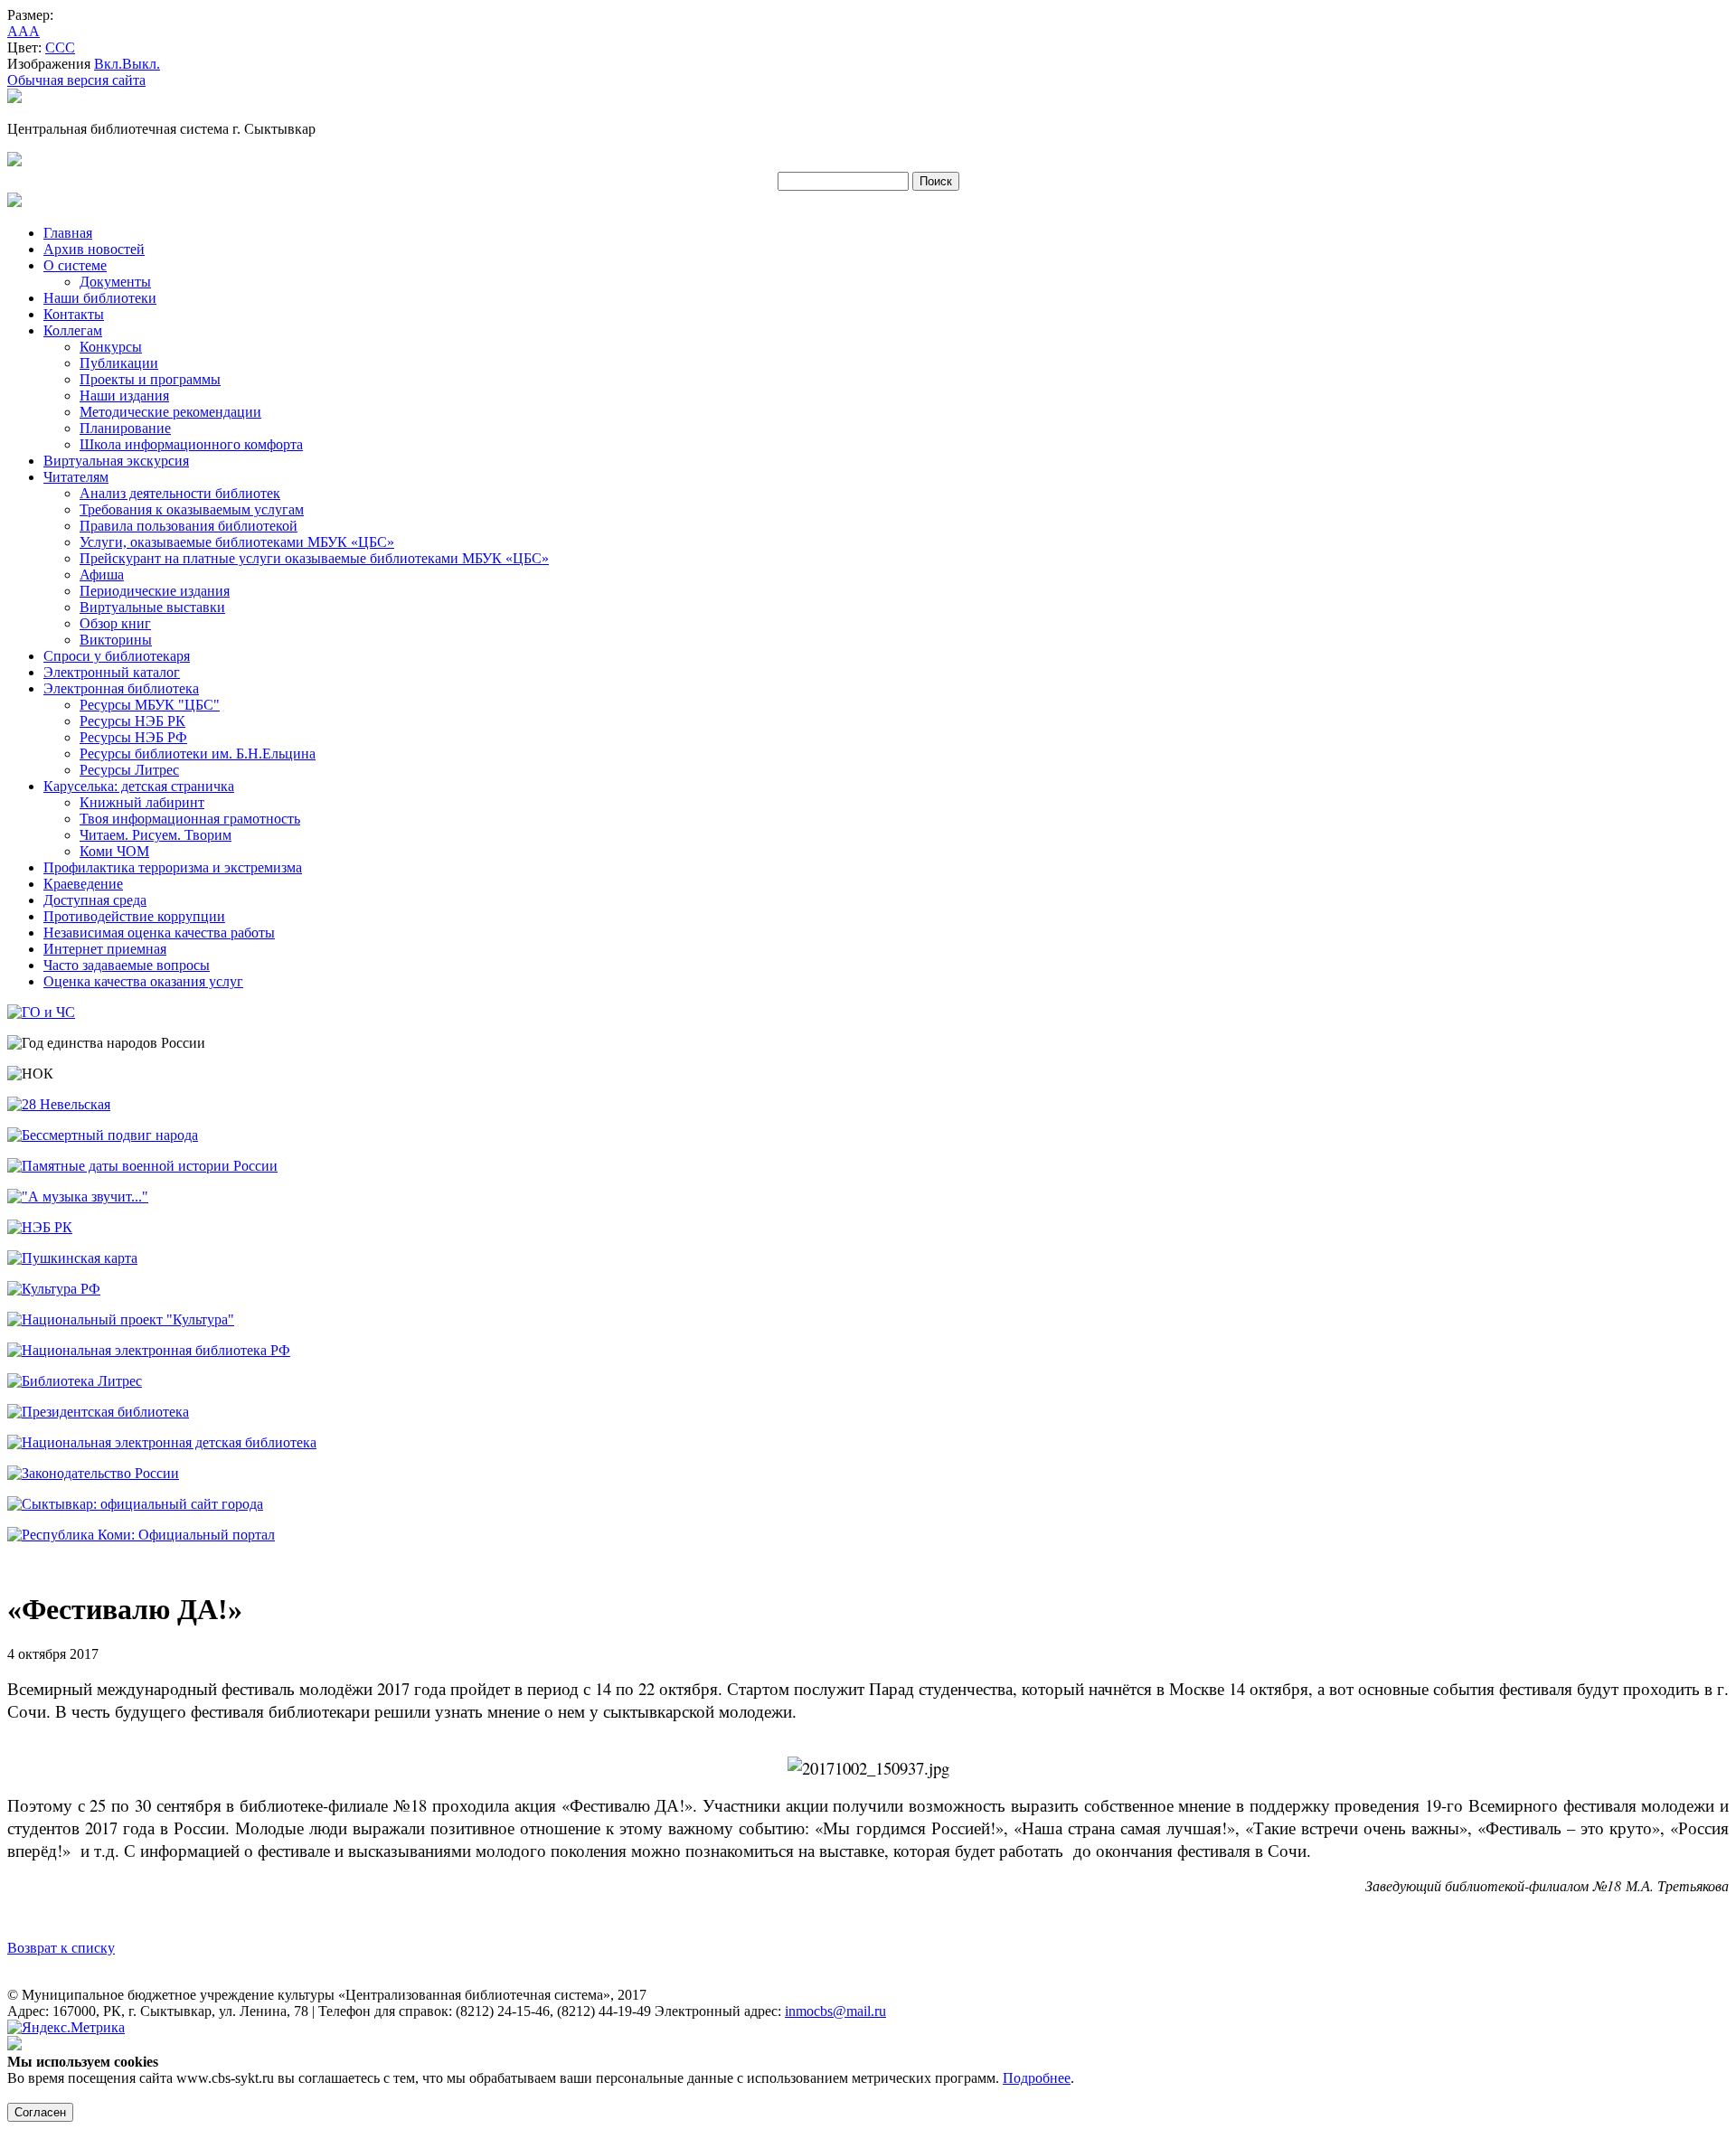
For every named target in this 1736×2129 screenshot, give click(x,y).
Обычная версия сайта (76, 80)
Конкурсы (111, 347)
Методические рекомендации (170, 412)
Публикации (119, 363)
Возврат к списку (61, 1948)
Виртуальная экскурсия (116, 461)
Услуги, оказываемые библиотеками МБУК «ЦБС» (237, 542)
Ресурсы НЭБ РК (132, 721)
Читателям (76, 477)
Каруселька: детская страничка (139, 786)
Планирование (125, 428)
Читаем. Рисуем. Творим (156, 835)
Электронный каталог (112, 672)
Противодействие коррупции (134, 916)
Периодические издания (155, 591)
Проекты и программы (150, 379)
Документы (115, 282)
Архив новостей (94, 249)
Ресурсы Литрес (129, 770)
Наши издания (124, 396)
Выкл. (141, 64)
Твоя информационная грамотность (190, 819)
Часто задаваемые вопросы (127, 965)
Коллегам (73, 330)
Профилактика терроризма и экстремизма (173, 867)
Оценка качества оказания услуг (143, 981)
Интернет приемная (105, 949)
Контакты (74, 314)
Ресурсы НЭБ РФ (133, 737)
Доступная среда (95, 900)
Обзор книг (115, 623)
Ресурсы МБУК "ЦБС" (150, 705)
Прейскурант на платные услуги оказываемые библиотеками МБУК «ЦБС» (314, 558)
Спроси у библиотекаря (117, 656)
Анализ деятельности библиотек (180, 493)
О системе (75, 265)
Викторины (116, 640)
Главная (68, 233)
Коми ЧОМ (114, 851)
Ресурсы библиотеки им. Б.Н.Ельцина (198, 754)
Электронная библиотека (121, 688)
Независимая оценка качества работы (159, 933)
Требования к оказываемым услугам (192, 509)
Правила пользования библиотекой (189, 526)
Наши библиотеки (100, 298)
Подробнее (1037, 2078)
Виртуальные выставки (152, 607)
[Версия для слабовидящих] (14, 98)
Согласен (40, 2112)
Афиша (102, 575)
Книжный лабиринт (142, 802)
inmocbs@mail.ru (835, 2011)
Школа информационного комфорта (191, 444)
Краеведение (83, 884)
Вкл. (108, 64)
